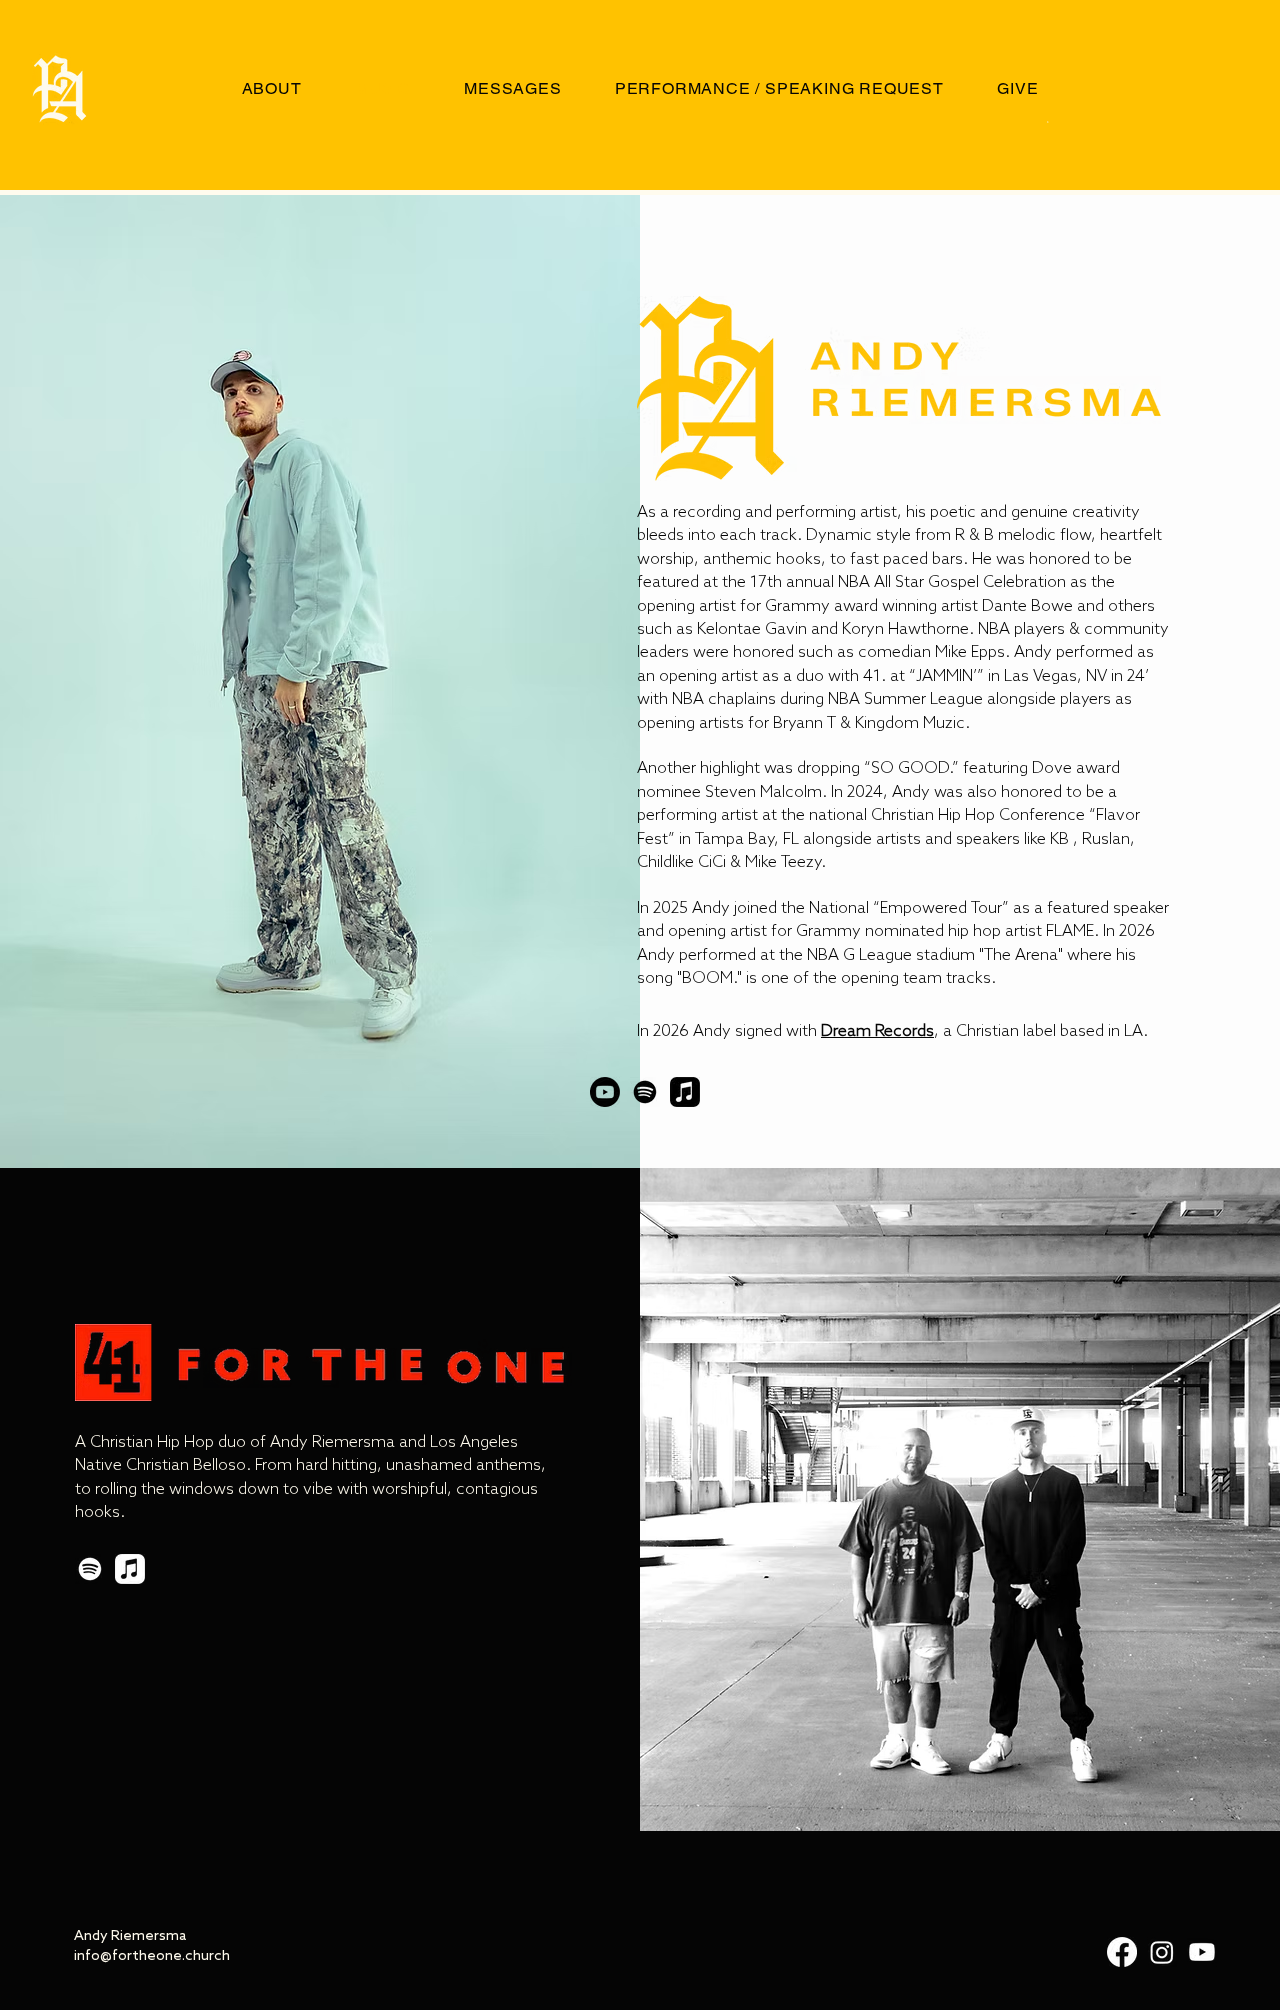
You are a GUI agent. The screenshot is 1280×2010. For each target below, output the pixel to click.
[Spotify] (645, 1092)
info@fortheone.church (152, 1956)
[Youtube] (605, 1092)
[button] (1047, 121)
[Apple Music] (685, 1092)
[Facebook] (1122, 1952)
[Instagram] (1162, 1952)
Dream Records (877, 1031)
